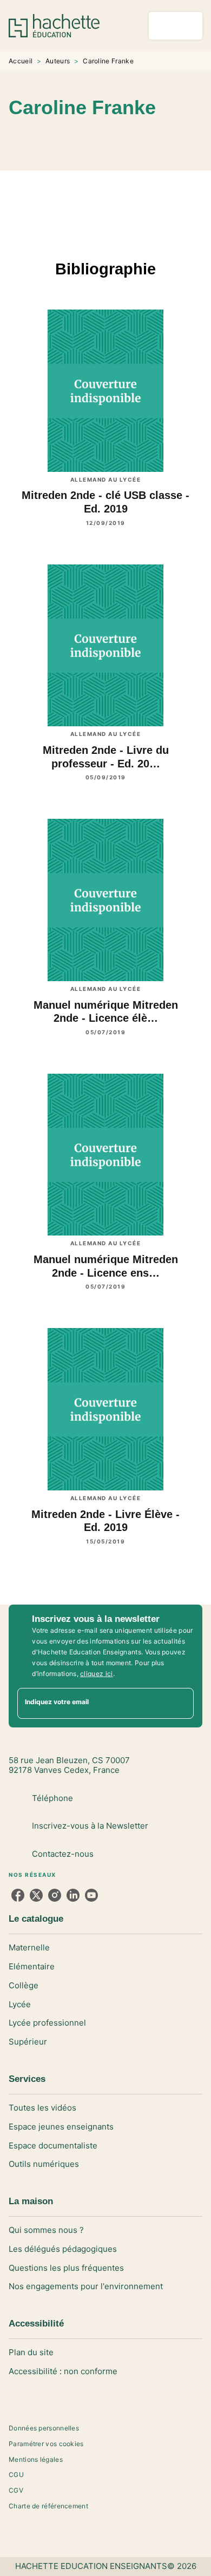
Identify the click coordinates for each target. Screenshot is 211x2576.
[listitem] (18, 1895)
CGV (16, 2490)
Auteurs (58, 61)
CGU (16, 2475)
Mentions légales (36, 2459)
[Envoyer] (181, 1703)
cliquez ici (96, 1674)
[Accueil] (54, 26)
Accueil (21, 61)
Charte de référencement (48, 2506)
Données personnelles (44, 2428)
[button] (139, 139)
